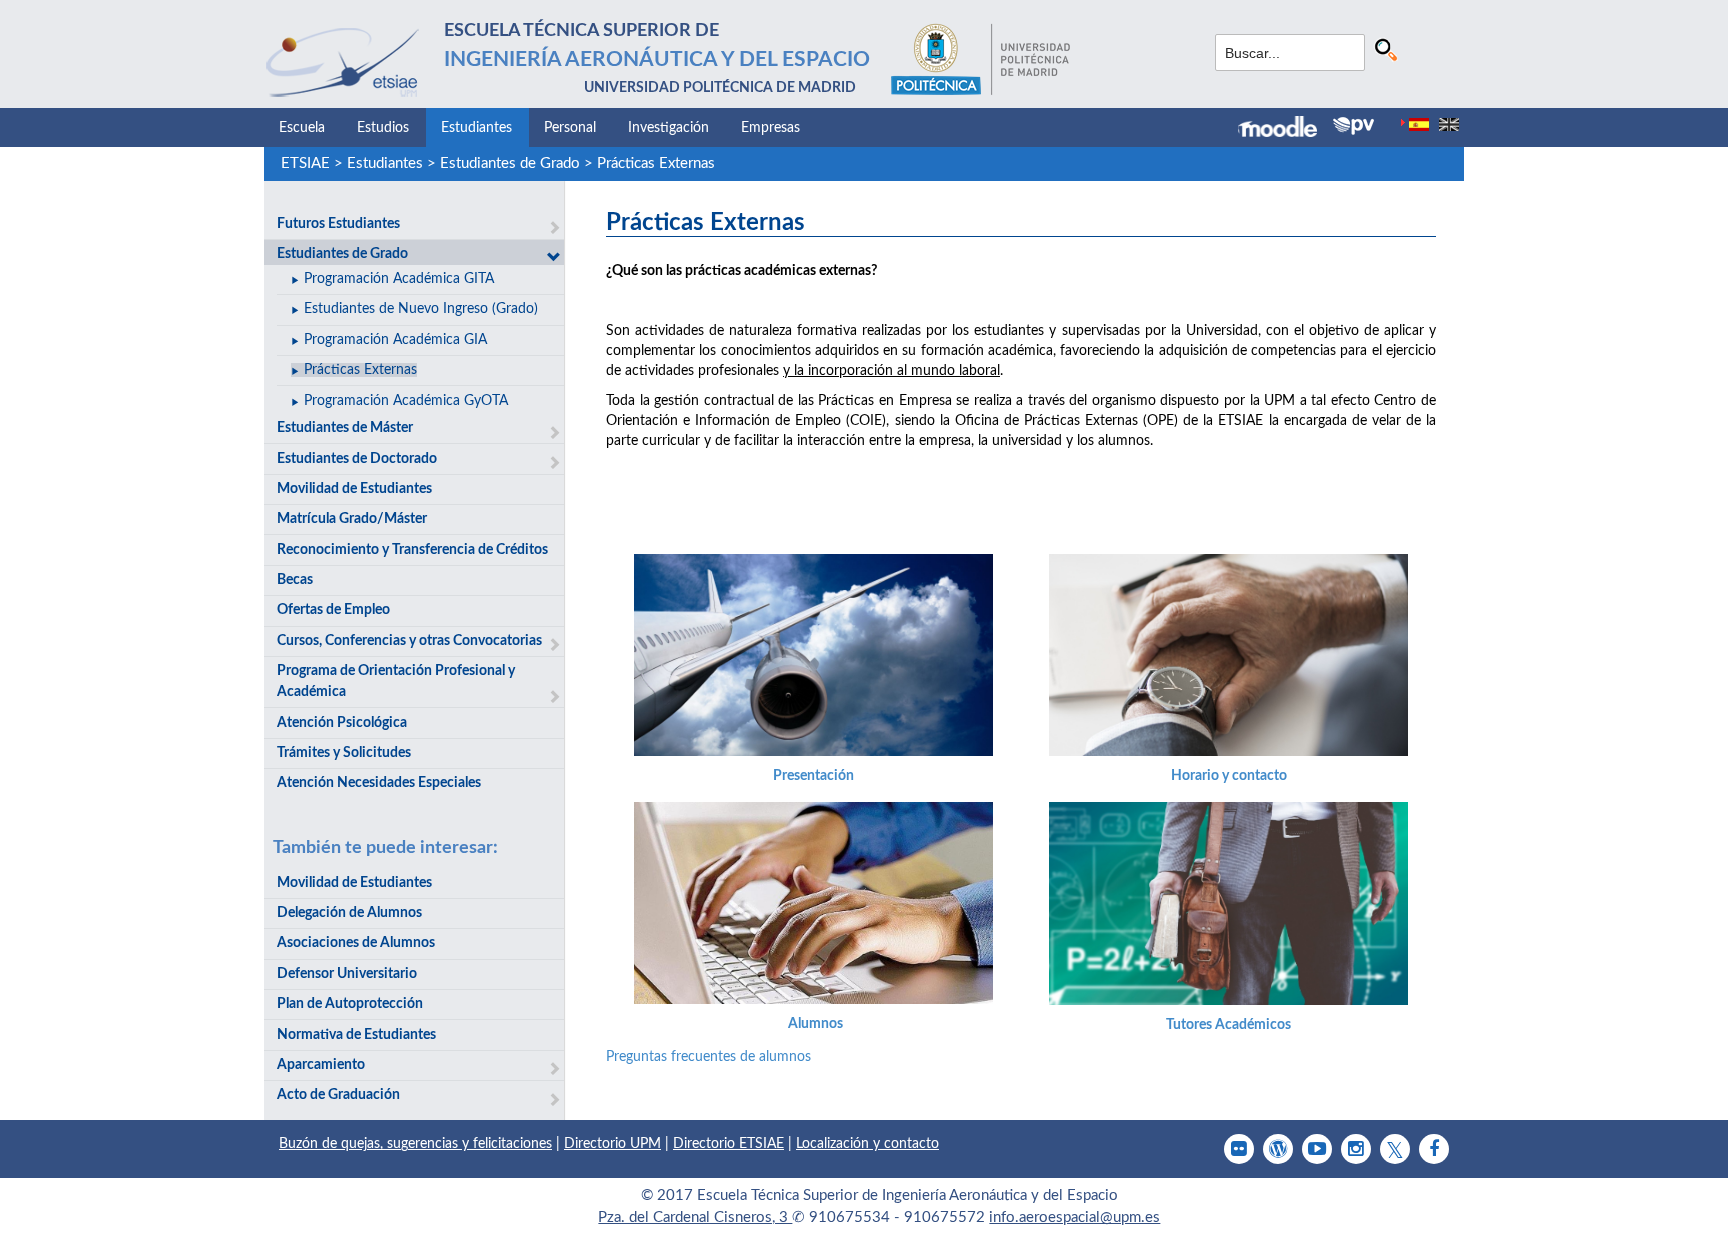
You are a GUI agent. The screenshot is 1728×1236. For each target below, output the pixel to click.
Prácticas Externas (656, 163)
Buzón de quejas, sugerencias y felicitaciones (415, 1144)
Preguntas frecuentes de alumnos (708, 1057)
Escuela (302, 128)
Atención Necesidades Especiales (379, 783)
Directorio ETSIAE (728, 1144)
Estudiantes (476, 128)
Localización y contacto (867, 1144)
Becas (295, 580)
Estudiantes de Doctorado (357, 459)
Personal (570, 128)
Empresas (770, 128)
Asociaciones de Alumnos (356, 943)
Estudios (383, 128)
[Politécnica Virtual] (1353, 126)
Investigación (668, 128)
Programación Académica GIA (395, 340)
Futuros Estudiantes (338, 224)
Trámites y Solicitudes (344, 753)
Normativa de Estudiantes (356, 1035)
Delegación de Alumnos (349, 913)
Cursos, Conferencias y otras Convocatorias (409, 641)
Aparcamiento (321, 1065)
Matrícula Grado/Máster (352, 519)
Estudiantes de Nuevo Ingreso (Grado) (421, 309)
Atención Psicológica (342, 723)
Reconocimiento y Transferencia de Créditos (412, 550)
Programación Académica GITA (399, 279)
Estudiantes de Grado (510, 163)
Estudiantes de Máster (345, 428)
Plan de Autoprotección (350, 1004)
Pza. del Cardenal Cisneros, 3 (695, 1217)
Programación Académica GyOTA (406, 401)
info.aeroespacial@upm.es (1074, 1217)
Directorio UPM (612, 1144)
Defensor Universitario (347, 974)
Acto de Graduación (338, 1095)
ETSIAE (305, 163)
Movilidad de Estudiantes (354, 489)
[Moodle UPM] (1285, 129)
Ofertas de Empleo (333, 610)
